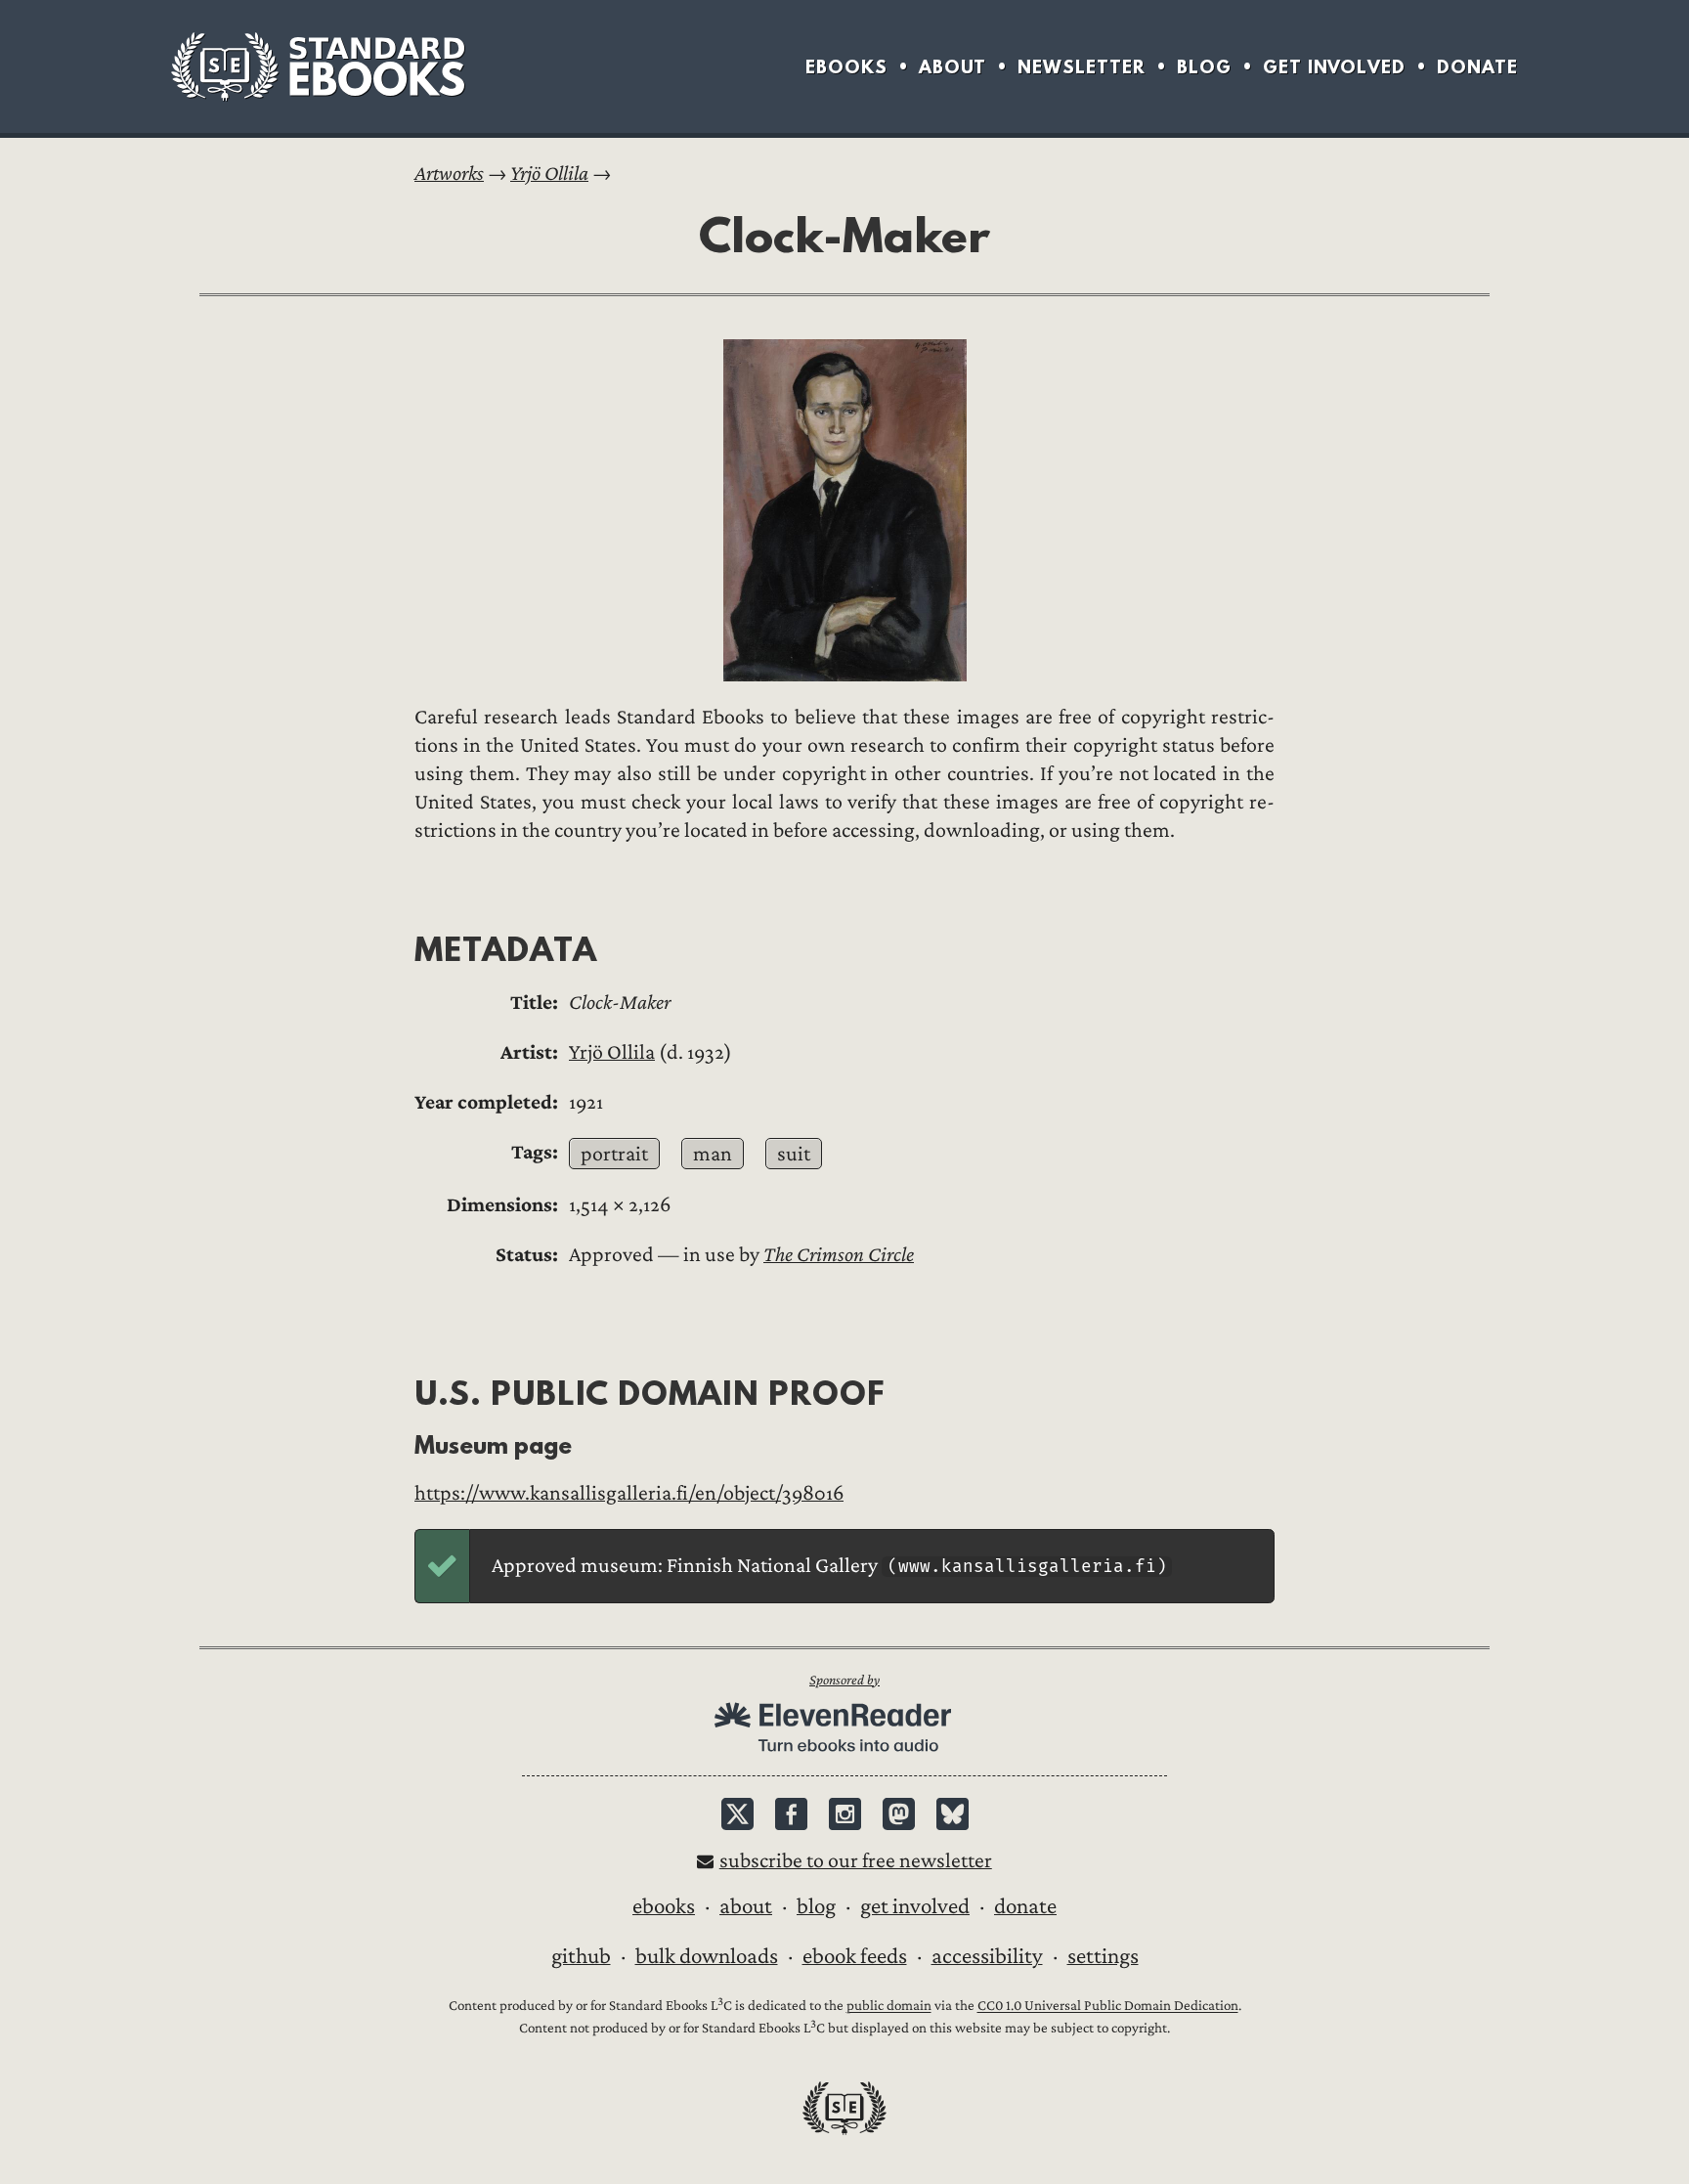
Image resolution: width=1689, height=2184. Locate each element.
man (713, 1154)
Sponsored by (844, 1680)
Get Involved (1334, 67)
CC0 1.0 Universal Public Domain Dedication (1108, 2007)
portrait (614, 1154)
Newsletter (1082, 67)
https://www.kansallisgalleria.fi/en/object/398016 (629, 1493)
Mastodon (899, 1814)
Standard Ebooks (318, 66)
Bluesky (953, 1814)
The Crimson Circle (839, 1255)
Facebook (791, 1814)
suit (794, 1154)
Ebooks (846, 67)
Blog (1204, 67)
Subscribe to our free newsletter (856, 1861)
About (953, 67)
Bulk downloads (707, 1956)
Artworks (449, 174)
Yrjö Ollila (549, 174)
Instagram (845, 1814)
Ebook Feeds (855, 1956)
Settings (1103, 1956)
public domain (889, 2007)
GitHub (581, 1956)
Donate (1477, 67)
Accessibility (987, 1956)
